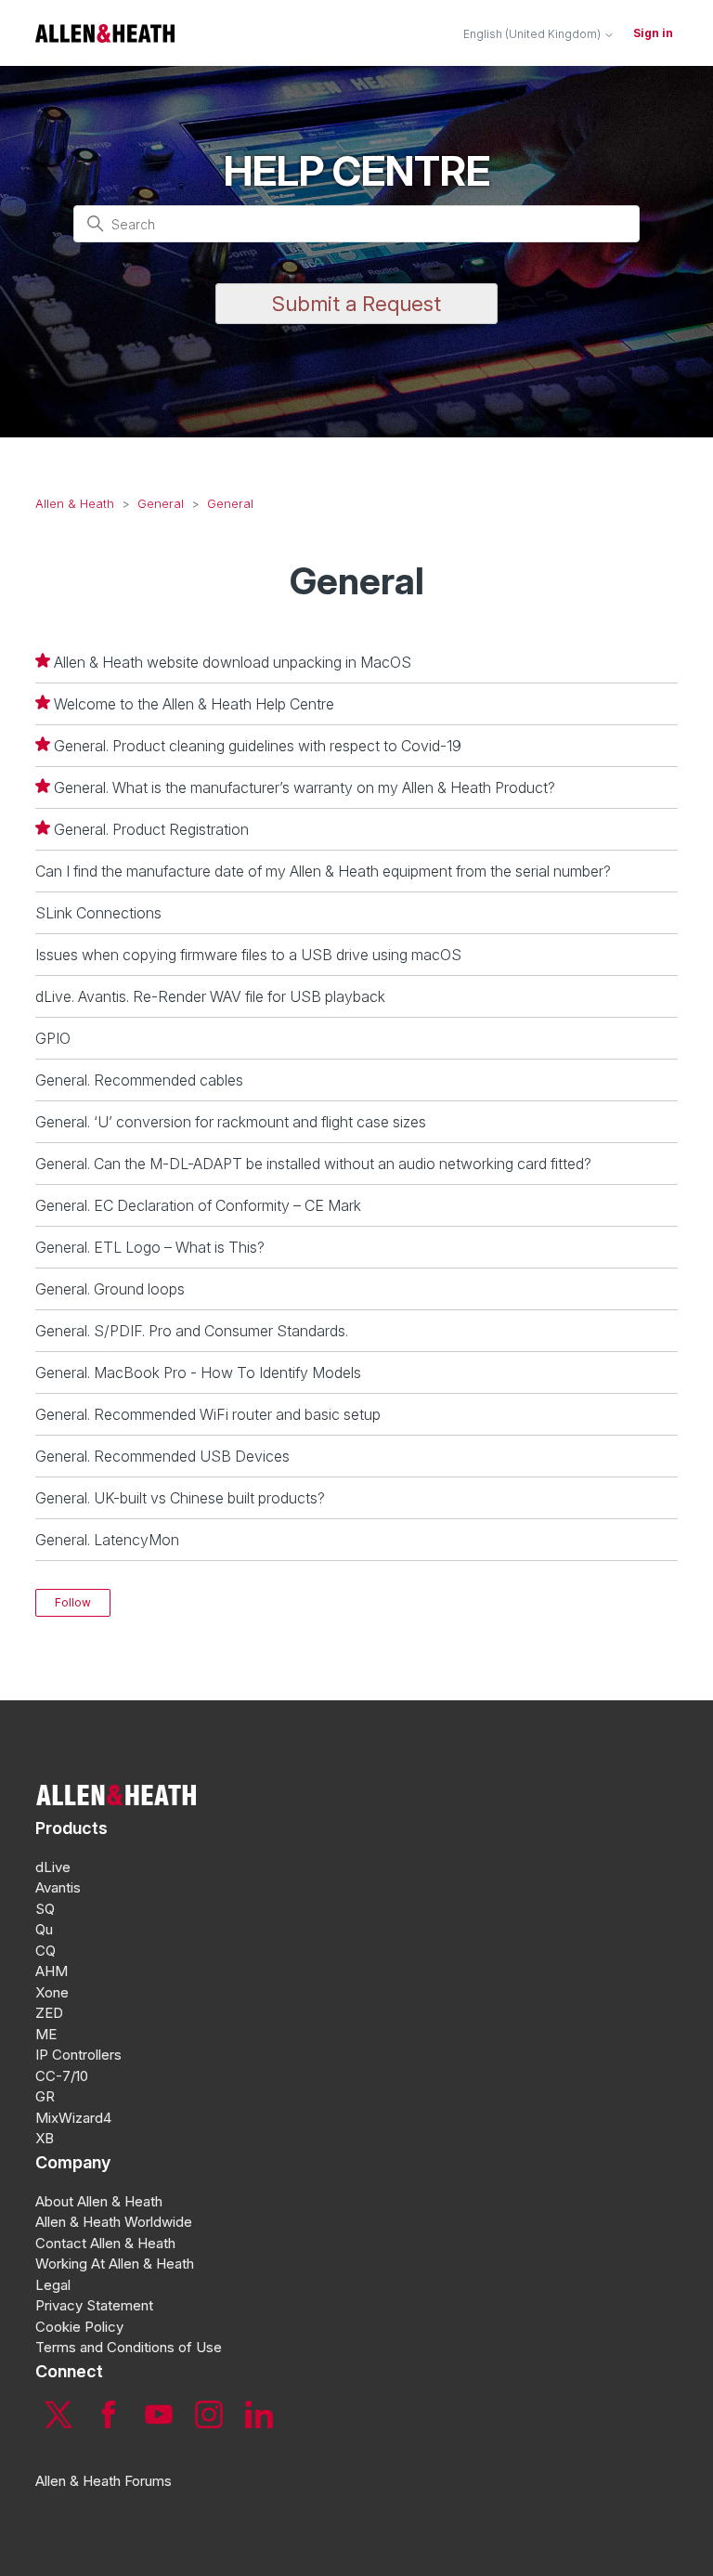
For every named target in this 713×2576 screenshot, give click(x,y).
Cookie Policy (79, 2327)
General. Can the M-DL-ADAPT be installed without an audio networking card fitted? (313, 1164)
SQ (45, 1909)
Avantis (58, 1887)
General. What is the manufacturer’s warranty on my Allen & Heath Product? (305, 787)
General (161, 503)
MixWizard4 (73, 2118)
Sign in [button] (653, 33)
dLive (53, 1867)
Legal (53, 2285)
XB (45, 2138)
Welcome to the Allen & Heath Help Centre (194, 704)
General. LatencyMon (107, 1540)
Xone (52, 1992)
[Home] (105, 33)
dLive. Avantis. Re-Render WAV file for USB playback (210, 996)
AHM (52, 1971)
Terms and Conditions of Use (129, 2347)
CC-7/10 (62, 2076)
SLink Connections (98, 913)
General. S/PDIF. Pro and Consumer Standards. (192, 1331)
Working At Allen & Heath (115, 2264)
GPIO (53, 1038)
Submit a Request (356, 304)
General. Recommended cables (139, 1080)
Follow (73, 1602)
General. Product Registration (151, 829)
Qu (44, 1929)
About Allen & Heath (99, 2201)
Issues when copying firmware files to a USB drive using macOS (248, 955)
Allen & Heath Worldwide (114, 2222)
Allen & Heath (75, 503)
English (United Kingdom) (533, 34)
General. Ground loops (110, 1289)
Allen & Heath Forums (104, 2481)
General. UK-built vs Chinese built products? (180, 1498)
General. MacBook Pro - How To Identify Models (198, 1373)
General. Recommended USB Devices (162, 1456)
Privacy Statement (94, 2305)
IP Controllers (78, 2055)
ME (46, 2034)
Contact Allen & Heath (105, 2243)
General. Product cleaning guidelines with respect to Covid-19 (258, 746)
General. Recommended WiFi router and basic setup (208, 1414)
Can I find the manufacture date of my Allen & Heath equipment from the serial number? (323, 871)
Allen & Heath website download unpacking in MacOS (233, 662)
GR (45, 2096)
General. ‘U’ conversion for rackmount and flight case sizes (231, 1122)
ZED (49, 2013)
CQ (45, 1951)
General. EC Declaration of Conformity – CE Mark (198, 1205)
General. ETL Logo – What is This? (150, 1247)
